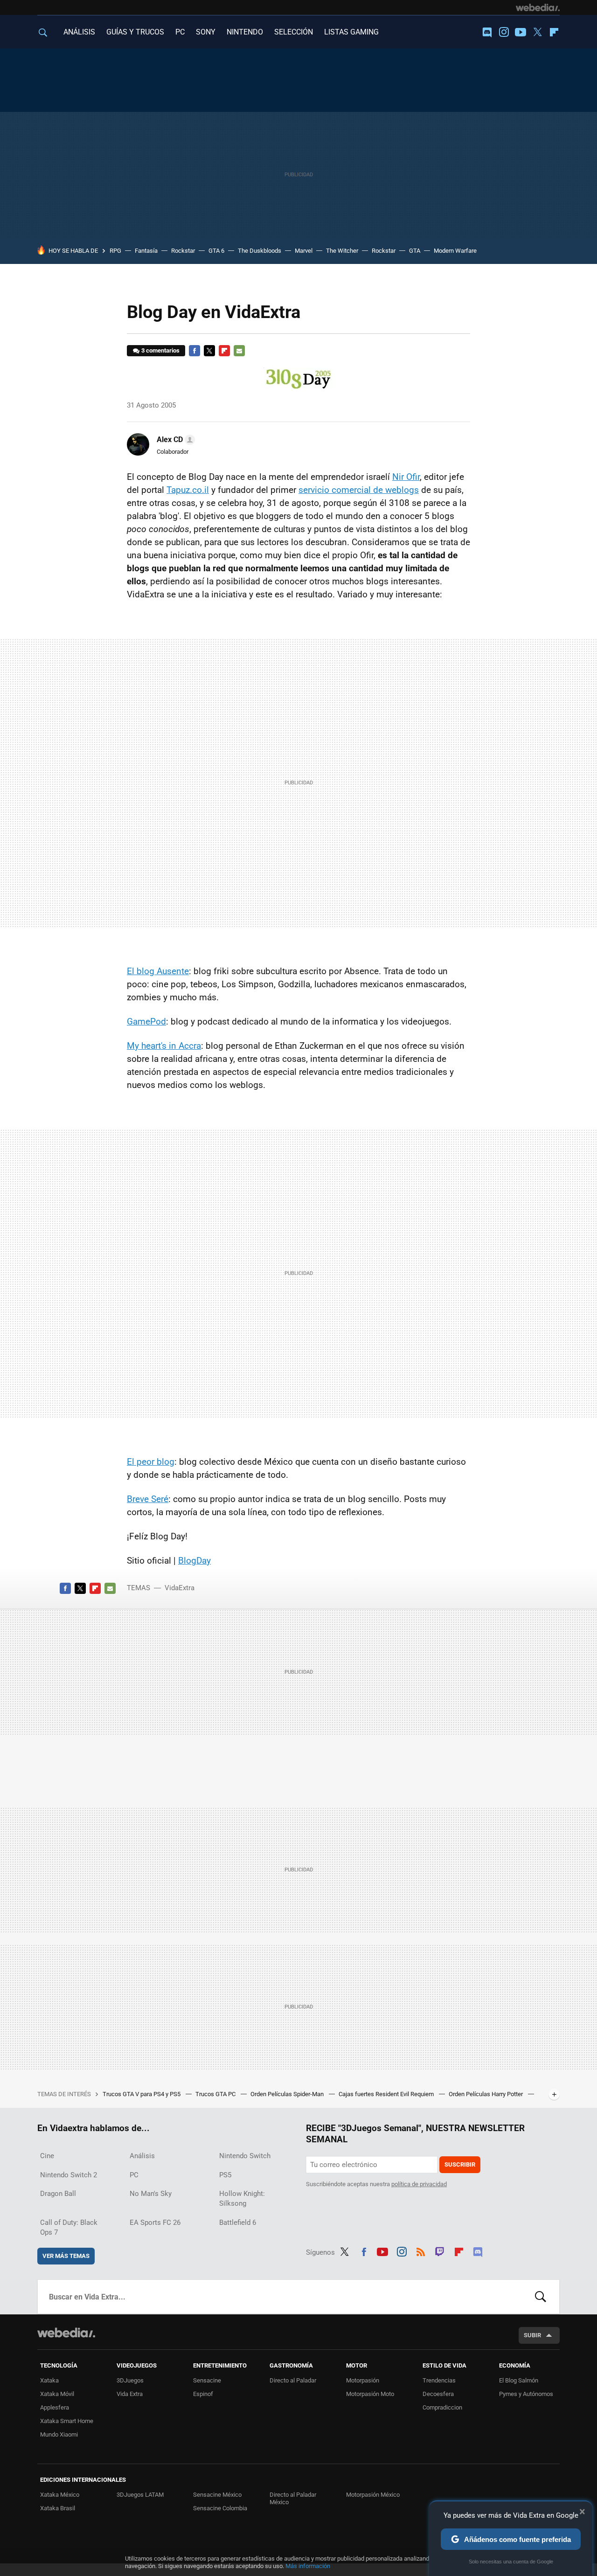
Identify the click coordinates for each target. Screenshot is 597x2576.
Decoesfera (438, 2394)
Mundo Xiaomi (59, 2434)
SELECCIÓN (294, 32)
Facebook (194, 351)
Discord (487, 32)
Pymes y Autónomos (526, 2394)
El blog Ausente (158, 971)
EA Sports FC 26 (155, 2223)
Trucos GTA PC (216, 2094)
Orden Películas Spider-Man (288, 2094)
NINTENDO (245, 32)
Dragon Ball (58, 2194)
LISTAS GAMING (351, 32)
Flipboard (554, 32)
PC (180, 32)
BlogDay (194, 1561)
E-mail (239, 351)
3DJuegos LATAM (140, 2495)
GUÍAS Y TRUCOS (135, 32)
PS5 (225, 2175)
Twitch (440, 2251)
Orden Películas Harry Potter (486, 2094)
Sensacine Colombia (220, 2508)
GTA (415, 251)
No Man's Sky (151, 2194)
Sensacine (207, 2380)
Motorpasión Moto (370, 2394)
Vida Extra (130, 2394)
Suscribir (460, 2164)
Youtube (521, 32)
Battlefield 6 (238, 2223)
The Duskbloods (260, 251)
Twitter (537, 32)
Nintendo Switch (245, 2156)
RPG (115, 251)
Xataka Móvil (57, 2394)
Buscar (541, 2297)
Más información (308, 2566)
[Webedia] (538, 7)
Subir (532, 2335)
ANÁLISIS (79, 32)
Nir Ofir (406, 477)
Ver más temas (66, 2256)
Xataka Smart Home (67, 2421)
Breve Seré (148, 1499)
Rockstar (183, 251)
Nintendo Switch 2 (69, 2175)
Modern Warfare (455, 251)
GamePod (146, 1021)
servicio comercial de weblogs (359, 490)
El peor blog (151, 1462)
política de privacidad (419, 2184)
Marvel (304, 251)
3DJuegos (130, 2380)
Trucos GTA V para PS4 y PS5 (142, 2094)
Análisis (142, 2156)
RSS (421, 2251)
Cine (47, 2156)
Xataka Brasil (58, 2508)
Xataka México (60, 2495)
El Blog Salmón (519, 2380)
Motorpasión (363, 2380)
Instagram (504, 32)
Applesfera (55, 2407)
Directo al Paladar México (293, 2498)
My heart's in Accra (164, 1046)
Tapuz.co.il (188, 490)
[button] (174, 440)
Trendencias (439, 2380)
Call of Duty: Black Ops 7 (69, 2227)
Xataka (49, 2380)
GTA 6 (216, 251)
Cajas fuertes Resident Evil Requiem (387, 2094)
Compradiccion (442, 2407)
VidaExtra (180, 1588)
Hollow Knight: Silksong (242, 2199)
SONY (206, 32)
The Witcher (342, 251)
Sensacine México (217, 2495)
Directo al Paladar (293, 2380)
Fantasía (146, 251)
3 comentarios (160, 350)
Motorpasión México (373, 2495)
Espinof (203, 2394)
